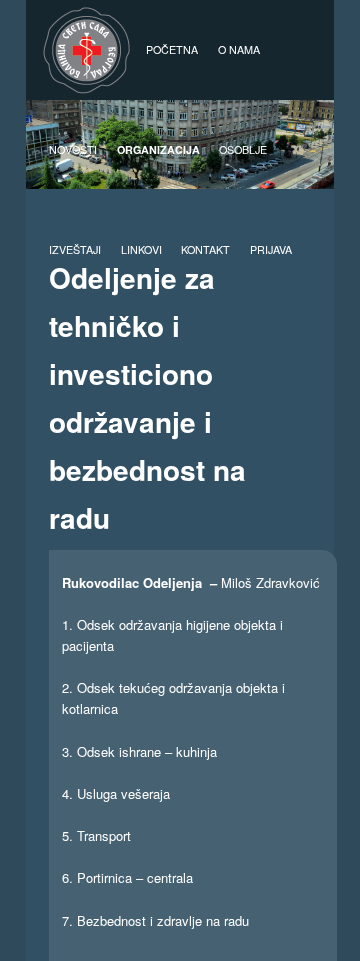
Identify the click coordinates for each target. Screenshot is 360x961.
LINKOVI (141, 249)
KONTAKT (205, 249)
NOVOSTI (73, 149)
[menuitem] (270, 250)
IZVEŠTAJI (75, 249)
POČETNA (172, 49)
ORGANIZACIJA (158, 149)
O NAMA (239, 49)
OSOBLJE (243, 149)
